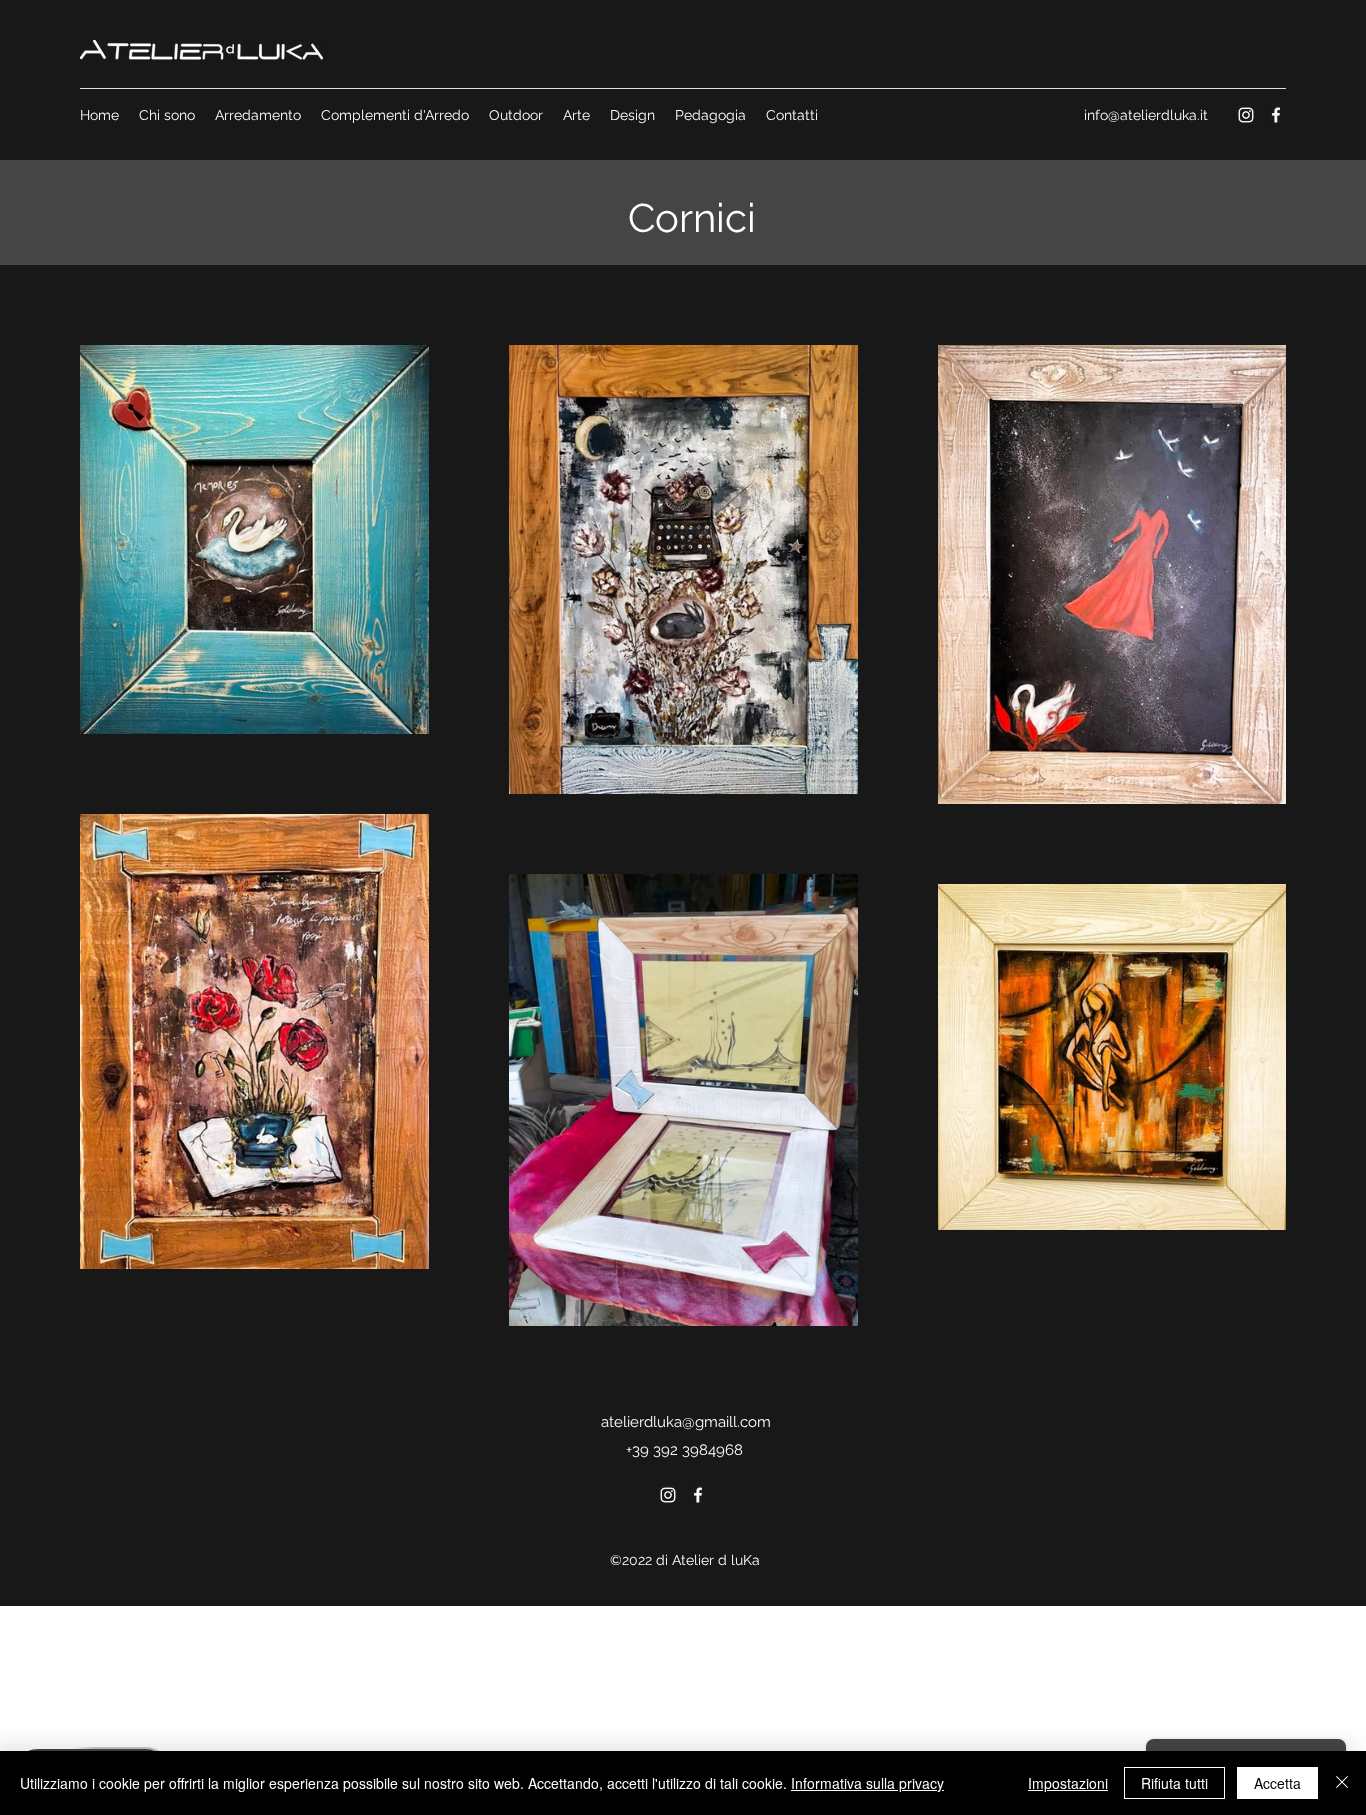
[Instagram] (1246, 115)
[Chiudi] (1342, 1783)
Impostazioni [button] (1068, 1783)
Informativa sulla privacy (867, 1783)
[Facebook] (1276, 115)
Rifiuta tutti (1174, 1783)
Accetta (1277, 1783)
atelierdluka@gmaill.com (686, 1422)
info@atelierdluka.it (1146, 115)
